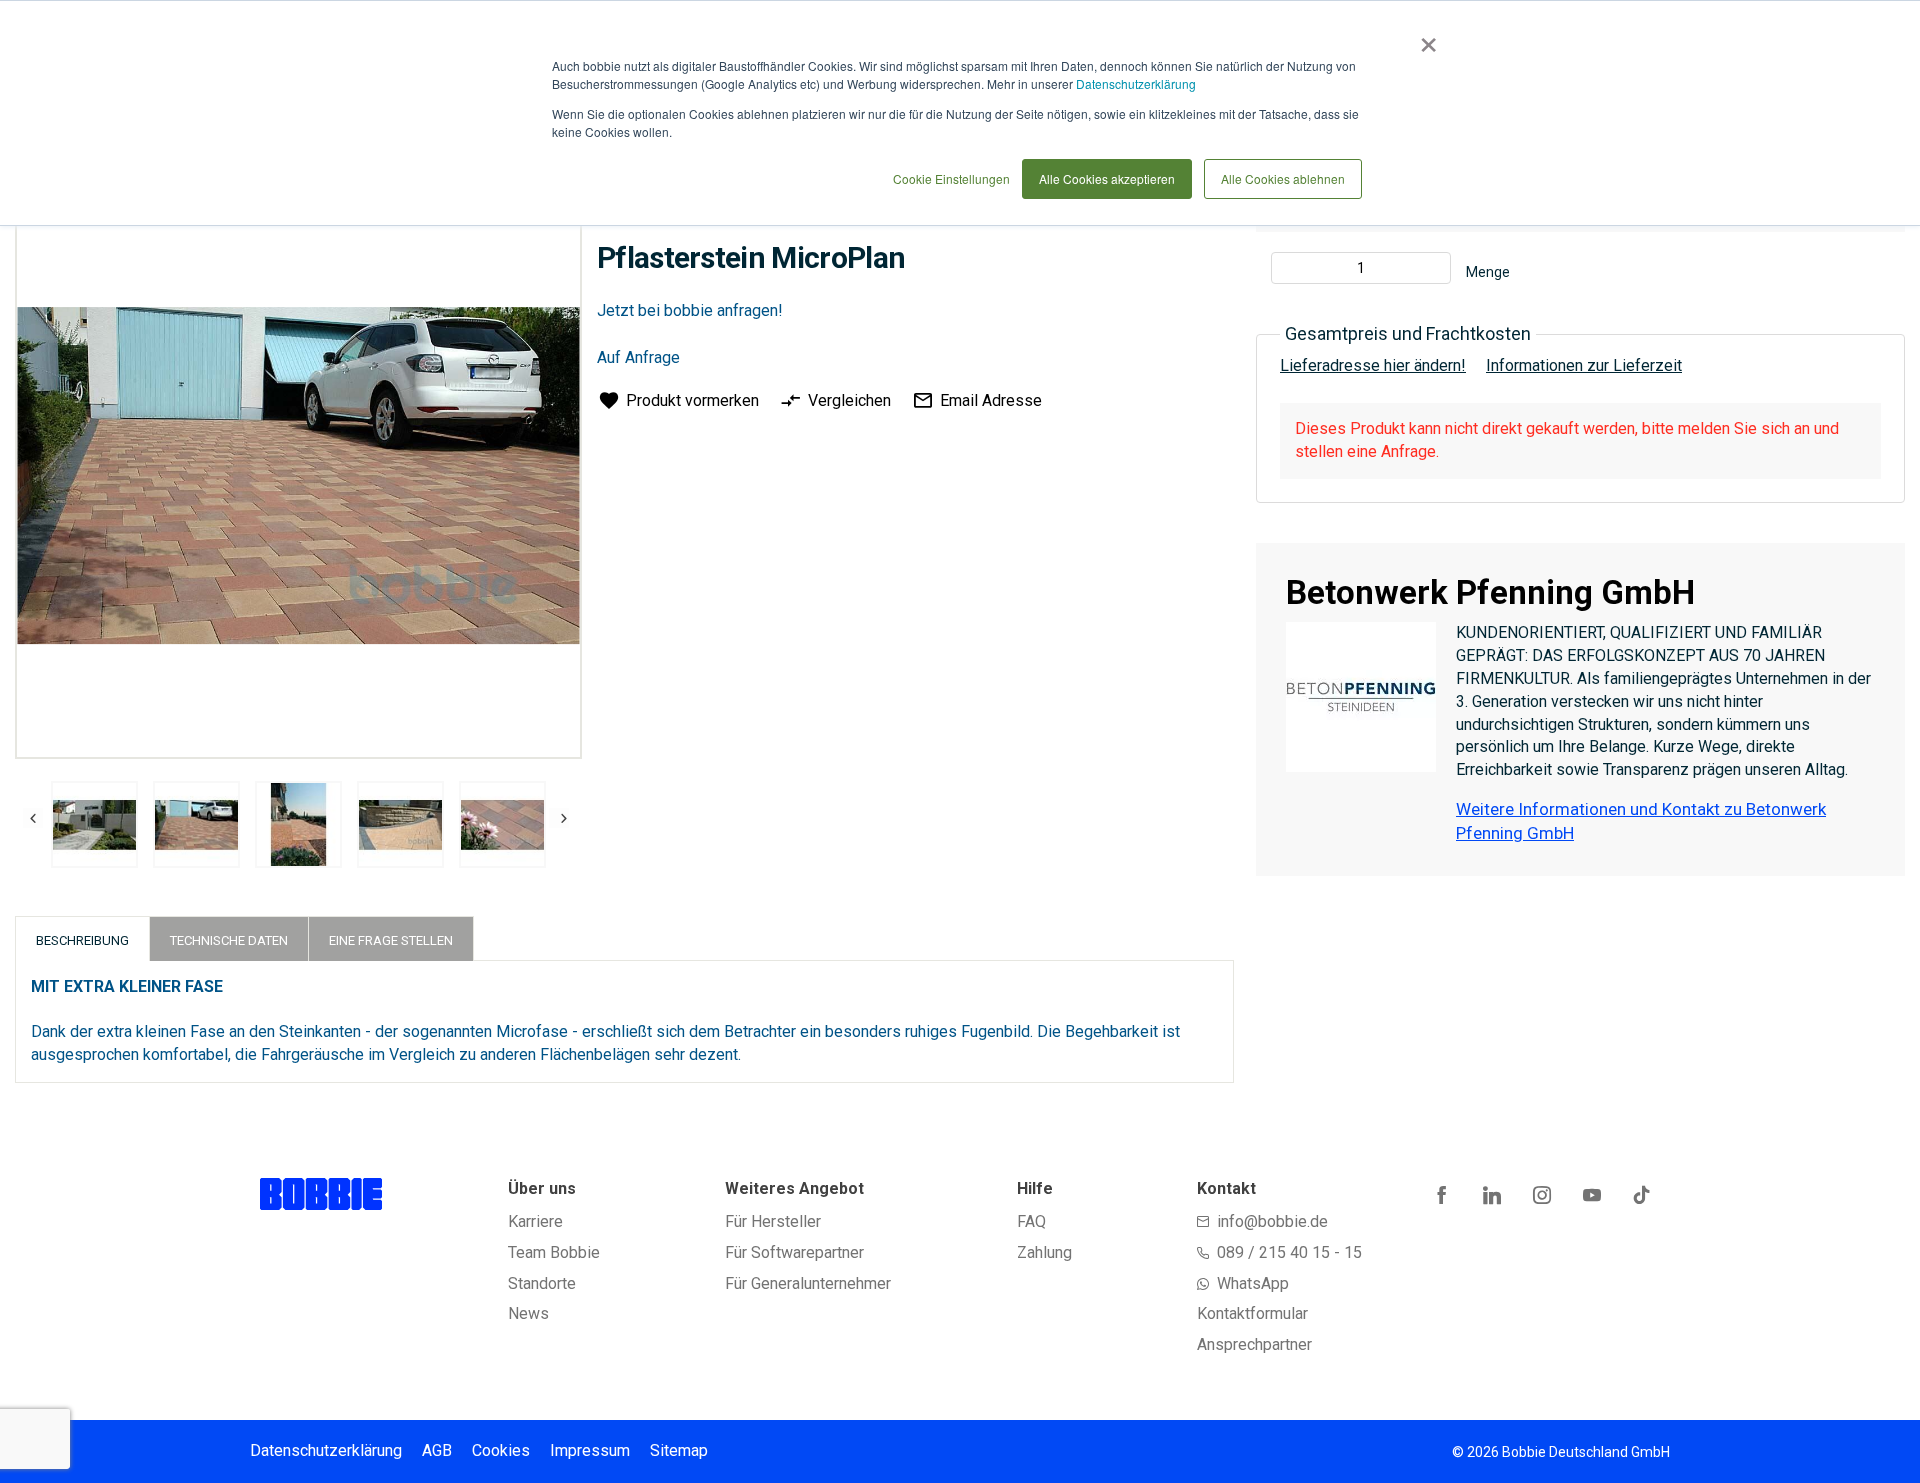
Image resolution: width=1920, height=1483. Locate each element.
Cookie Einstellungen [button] (951, 178)
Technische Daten (229, 940)
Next (559, 818)
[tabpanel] (94, 828)
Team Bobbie (554, 1252)
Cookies (501, 1450)
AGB (437, 1450)
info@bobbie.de (1272, 1221)
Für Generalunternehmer (808, 1283)
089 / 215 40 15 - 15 (1289, 1252)
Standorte (542, 1283)
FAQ (1031, 1221)
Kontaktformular (1252, 1313)
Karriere (535, 1221)
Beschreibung (82, 940)
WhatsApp (1253, 1283)
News (528, 1313)
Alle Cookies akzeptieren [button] (1107, 178)
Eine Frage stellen (391, 940)
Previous (33, 818)
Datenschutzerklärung (1136, 83)
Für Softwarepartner (794, 1252)
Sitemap (679, 1450)
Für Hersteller (773, 1221)
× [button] (1424, 38)
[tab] (82, 938)
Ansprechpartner (1254, 1344)
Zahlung (1044, 1252)
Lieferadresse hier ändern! (1373, 365)
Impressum (590, 1450)
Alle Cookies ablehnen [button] (1283, 178)
